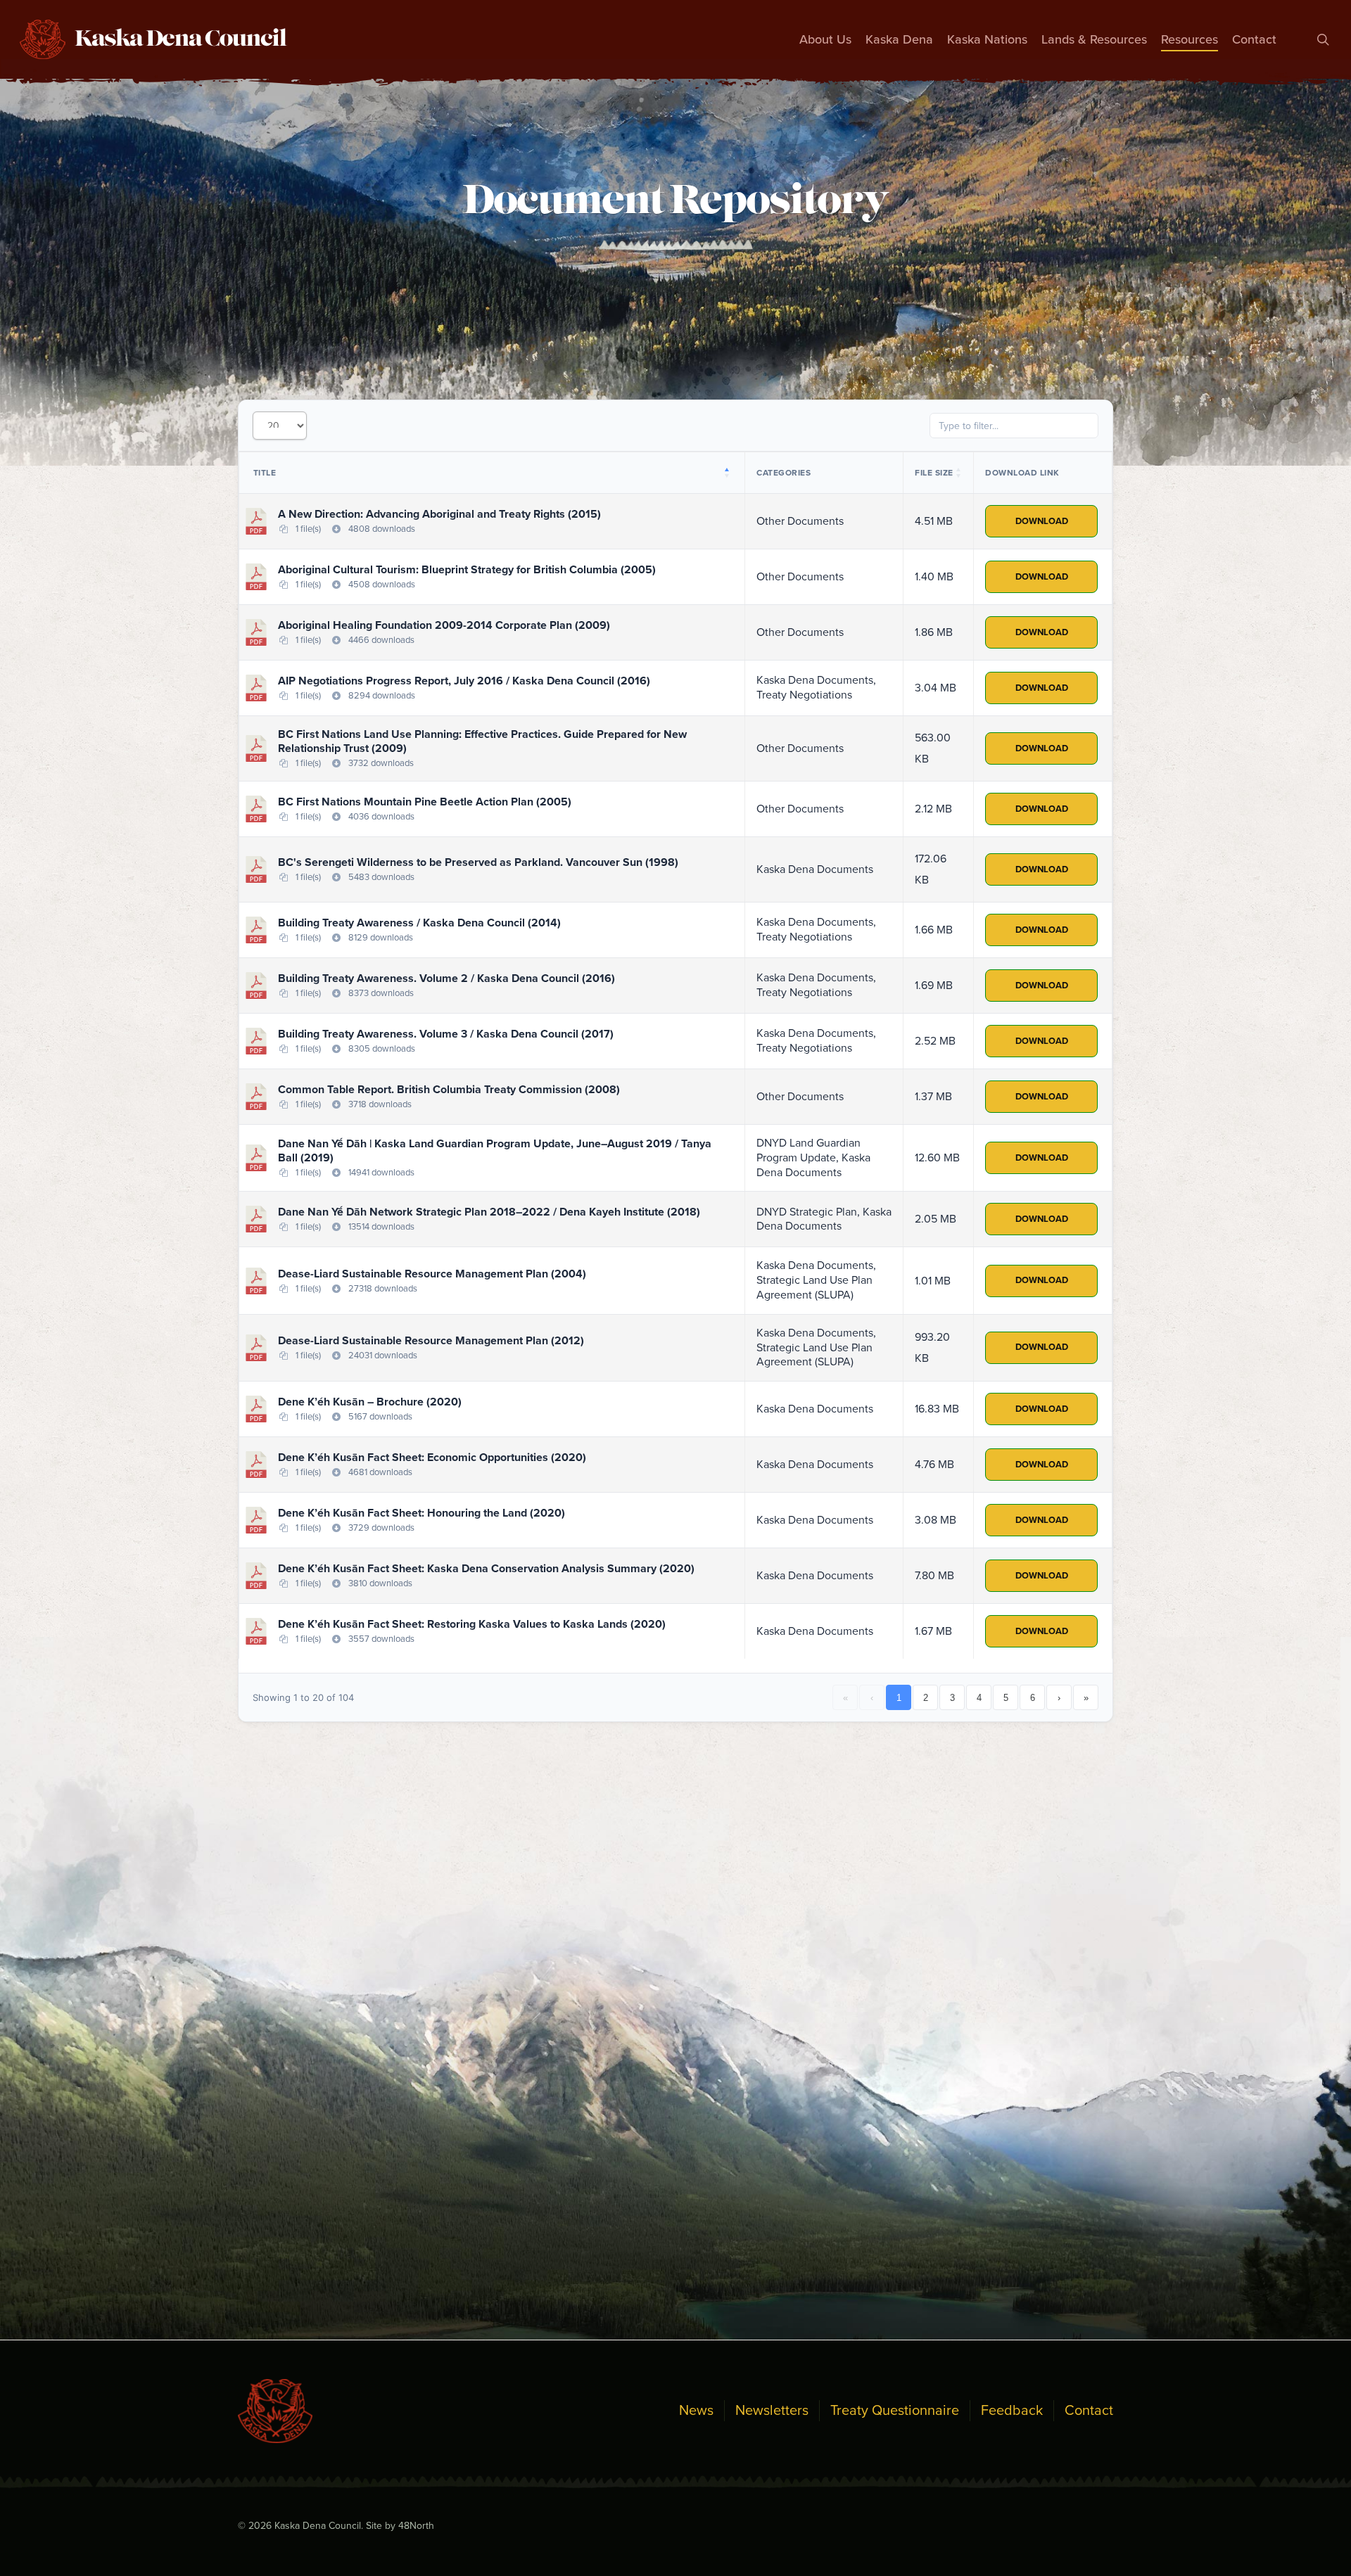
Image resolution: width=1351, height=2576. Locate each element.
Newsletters (772, 2411)
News (696, 2411)
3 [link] (952, 1698)
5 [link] (1006, 1698)
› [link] (1059, 1698)
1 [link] (899, 1698)
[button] (729, 473)
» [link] (1086, 1698)
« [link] (845, 1698)
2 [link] (926, 1698)
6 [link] (1033, 1698)
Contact (1089, 2411)
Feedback (1012, 2411)
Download (1042, 521)
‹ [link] (872, 1698)
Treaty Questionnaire (895, 2411)
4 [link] (979, 1698)
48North (416, 2526)
